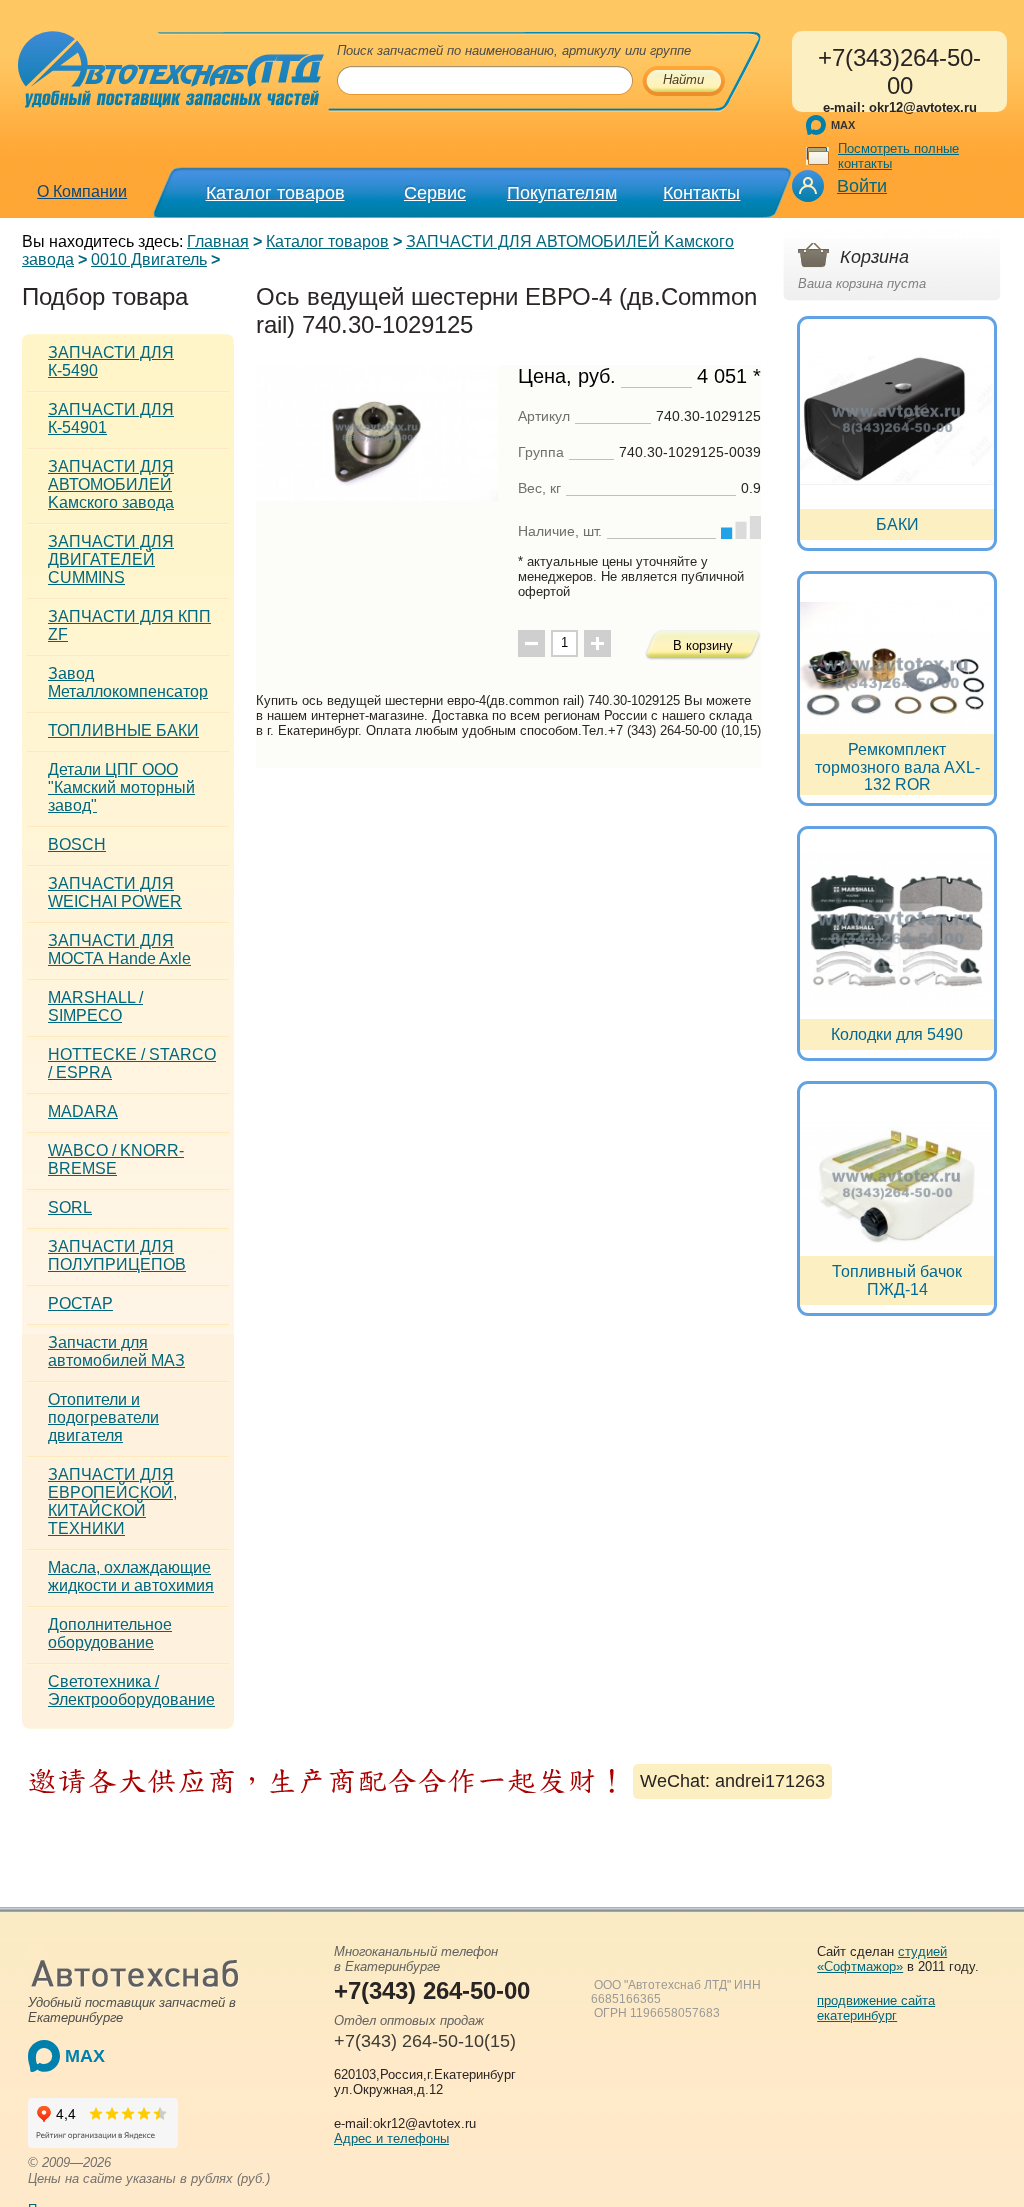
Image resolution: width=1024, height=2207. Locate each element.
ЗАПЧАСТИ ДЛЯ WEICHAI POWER (115, 892)
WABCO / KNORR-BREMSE (116, 1159)
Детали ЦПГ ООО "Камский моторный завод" (121, 787)
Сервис (435, 193)
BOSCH (77, 844)
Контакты (701, 193)
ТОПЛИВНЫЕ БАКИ (123, 730)
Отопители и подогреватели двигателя (103, 1417)
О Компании (82, 191)
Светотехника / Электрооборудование (131, 1690)
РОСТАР (80, 1303)
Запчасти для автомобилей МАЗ (116, 1351)
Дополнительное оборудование (110, 1633)
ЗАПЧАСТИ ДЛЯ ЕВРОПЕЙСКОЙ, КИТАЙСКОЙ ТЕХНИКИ (112, 1501)
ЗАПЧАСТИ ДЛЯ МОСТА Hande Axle (119, 949)
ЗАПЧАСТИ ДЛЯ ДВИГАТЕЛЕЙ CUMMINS (111, 559)
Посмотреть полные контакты (898, 156)
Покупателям (562, 193)
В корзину (703, 645)
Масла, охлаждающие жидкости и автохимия (131, 1576)
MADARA (83, 1111)
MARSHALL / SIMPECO (95, 1006)
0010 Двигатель (149, 259)
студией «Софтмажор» (882, 1959)
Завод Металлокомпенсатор (128, 682)
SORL (70, 1207)
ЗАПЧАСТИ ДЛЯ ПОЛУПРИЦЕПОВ (117, 1255)
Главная (218, 241)
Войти (862, 186)
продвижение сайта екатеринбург (876, 2008)
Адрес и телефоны (391, 2138)
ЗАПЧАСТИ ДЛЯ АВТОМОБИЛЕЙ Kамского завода (111, 484)
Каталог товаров (275, 193)
